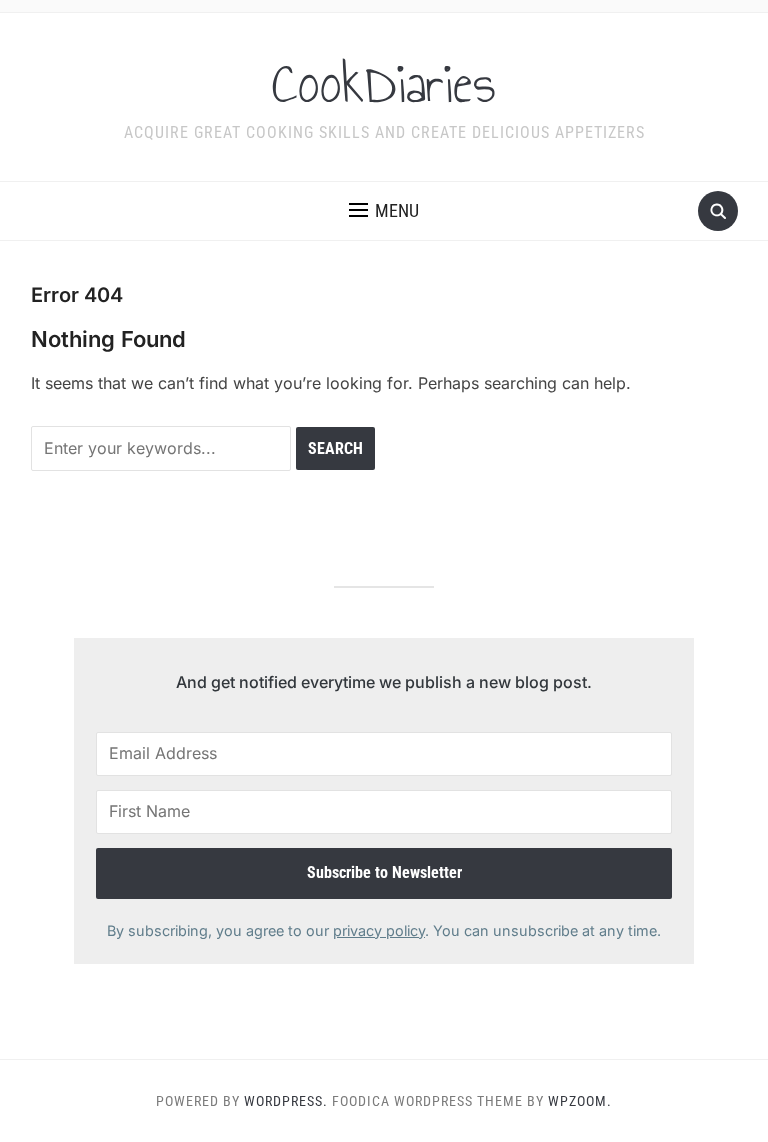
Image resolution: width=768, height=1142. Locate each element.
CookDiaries (384, 84)
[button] (384, 211)
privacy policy (379, 930)
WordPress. (286, 1101)
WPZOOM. (580, 1101)
